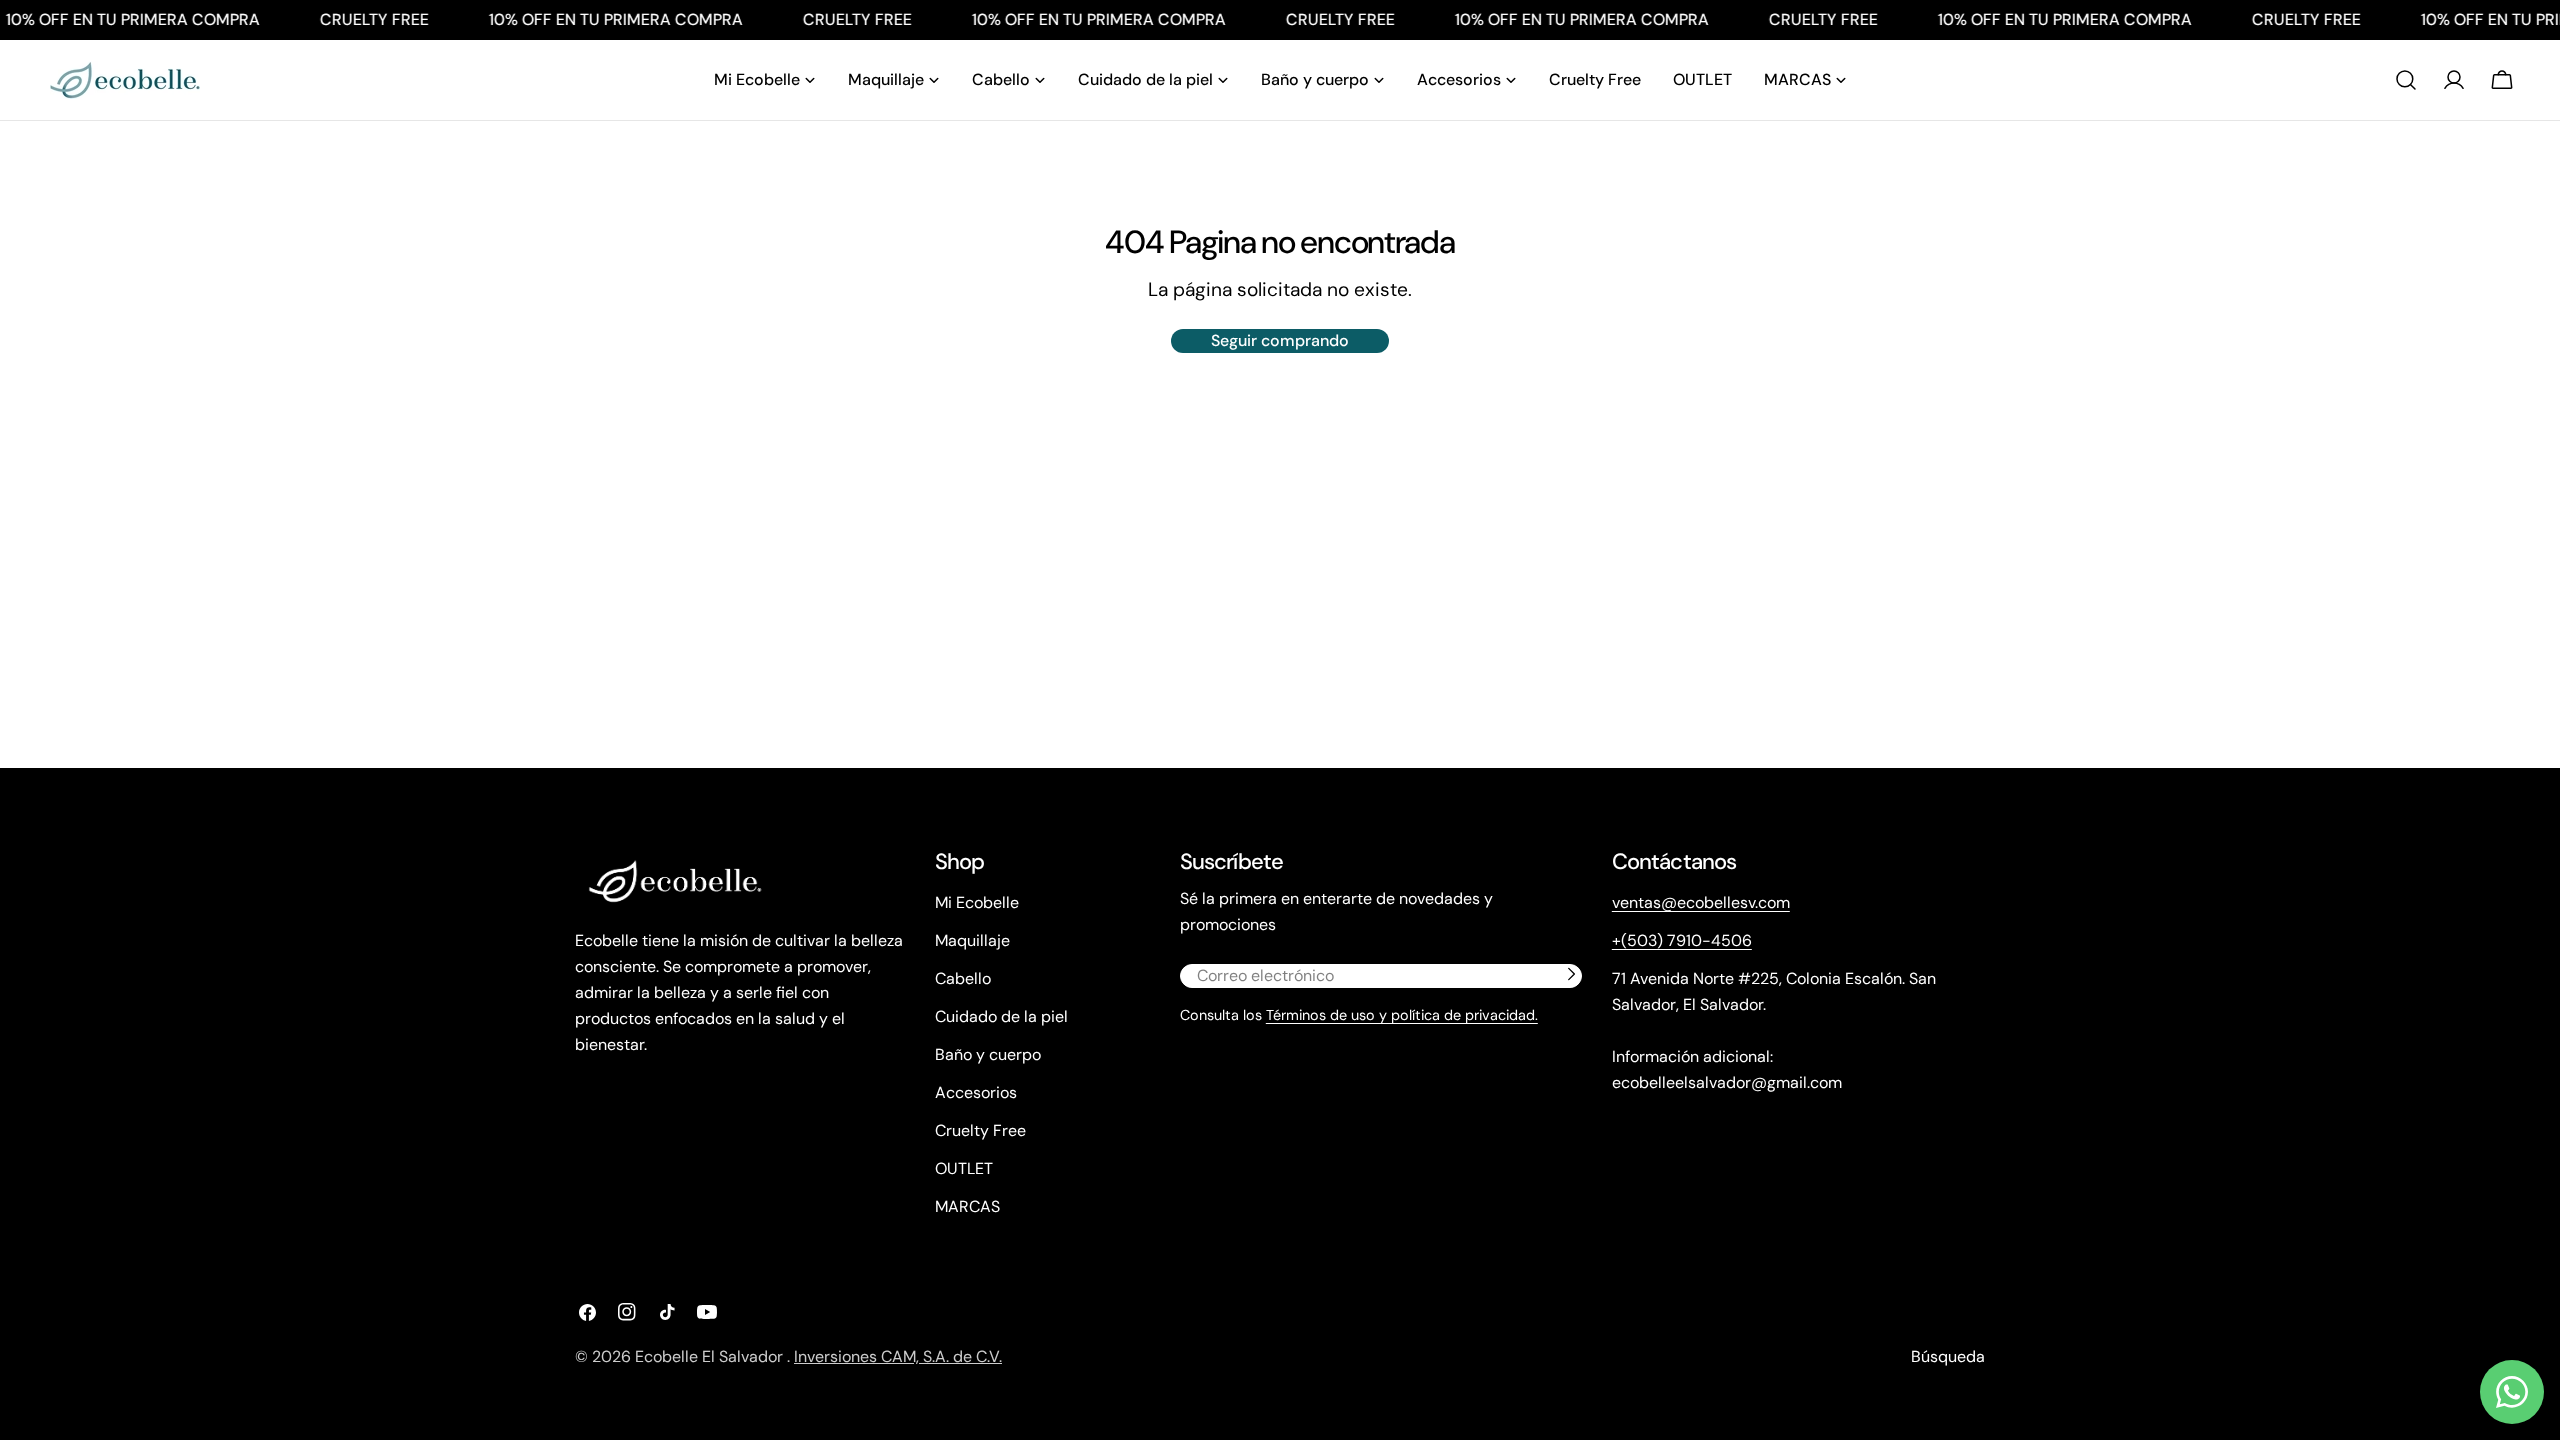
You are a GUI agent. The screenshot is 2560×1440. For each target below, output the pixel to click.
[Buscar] (2406, 80)
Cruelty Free (980, 1130)
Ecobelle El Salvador (711, 1356)
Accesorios (976, 1092)
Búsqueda (1948, 1356)
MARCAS (967, 1206)
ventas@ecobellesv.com (1701, 902)
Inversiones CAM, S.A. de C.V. (898, 1356)
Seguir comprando (1280, 340)
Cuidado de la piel (1001, 1016)
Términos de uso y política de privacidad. (1402, 1015)
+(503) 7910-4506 (1682, 940)
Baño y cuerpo (988, 1054)
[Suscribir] (1571, 974)
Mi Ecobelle (977, 902)
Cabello (963, 978)
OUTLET (964, 1168)
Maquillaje (972, 940)
